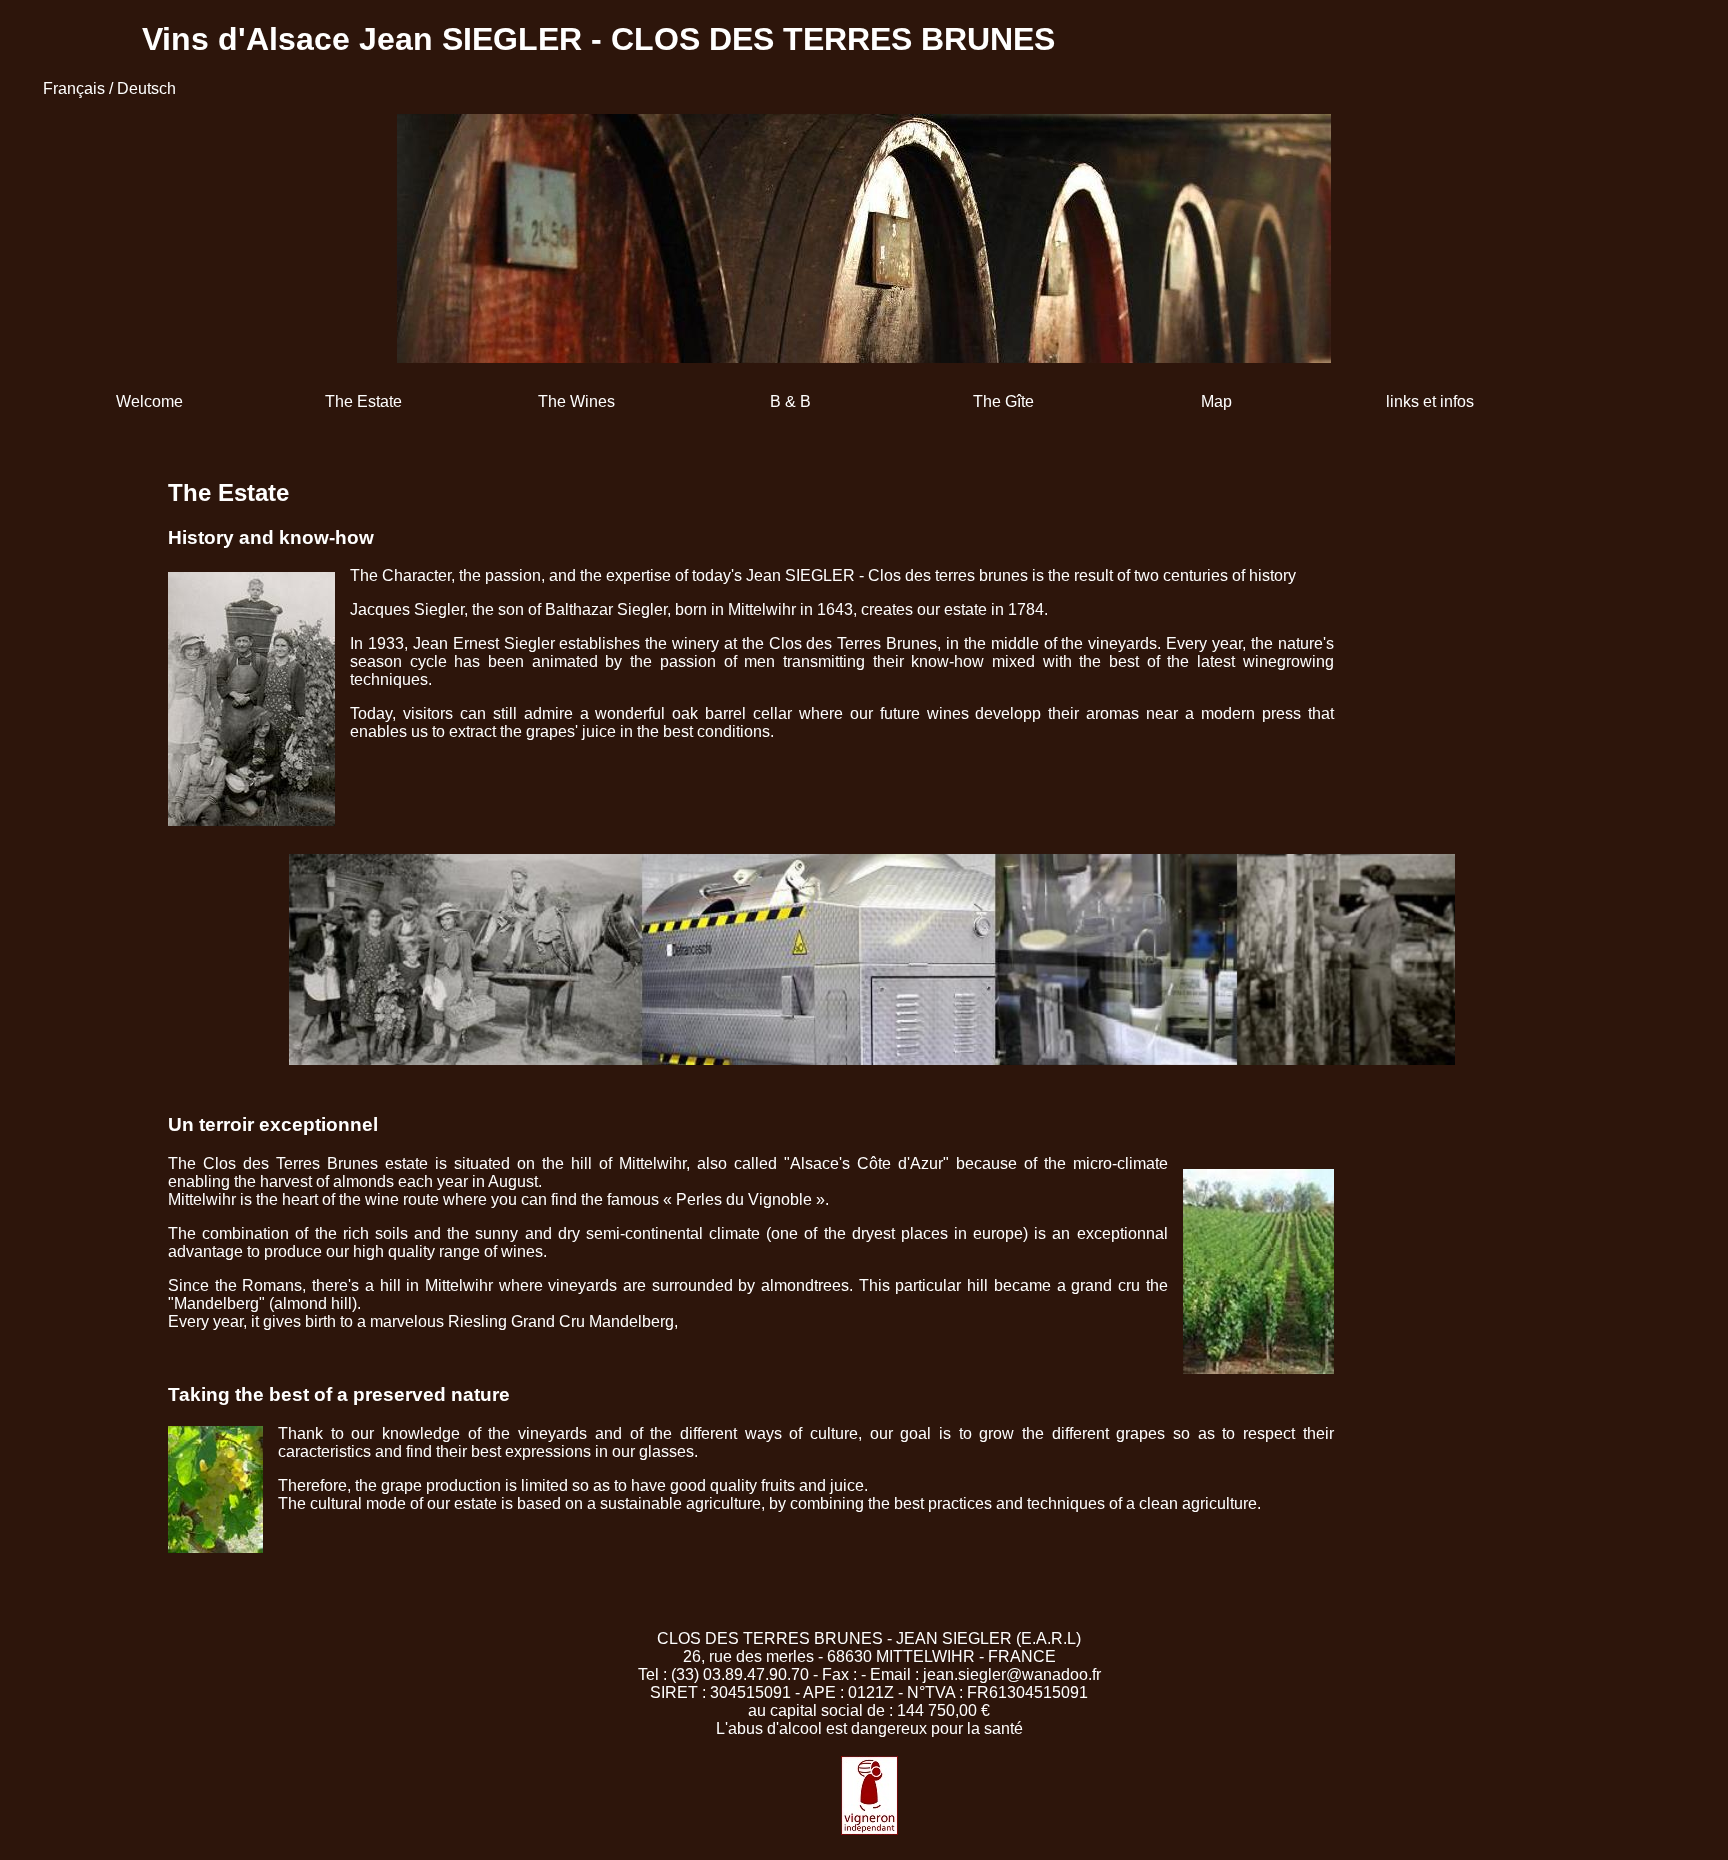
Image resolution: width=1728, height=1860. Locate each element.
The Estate (363, 401)
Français (74, 88)
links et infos (1430, 401)
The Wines (576, 401)
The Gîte (1003, 401)
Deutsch (146, 88)
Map (1216, 401)
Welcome (149, 401)
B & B (790, 401)
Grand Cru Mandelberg (592, 1321)
